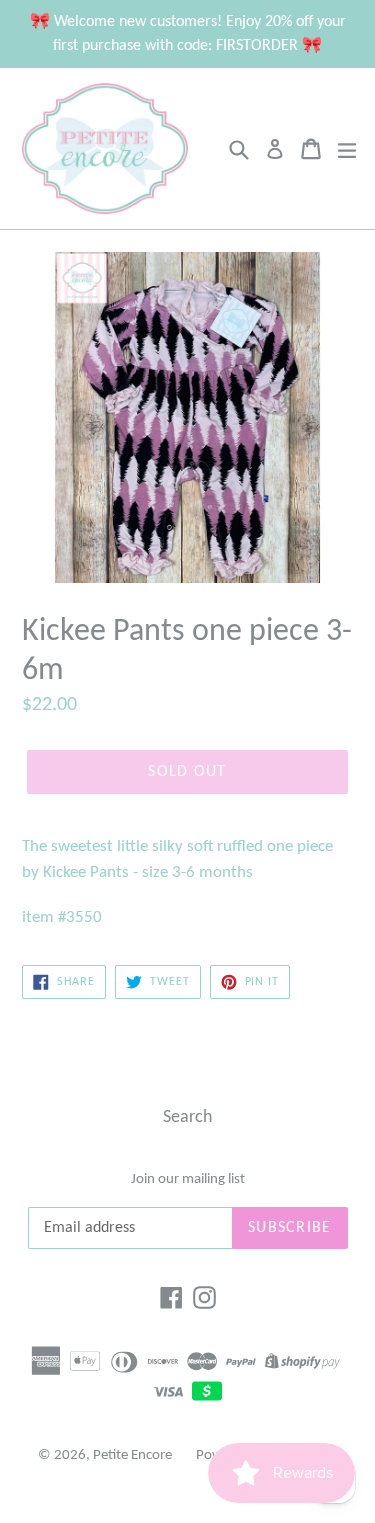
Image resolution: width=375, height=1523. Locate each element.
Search (187, 1117)
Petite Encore (132, 1455)
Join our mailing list (188, 1179)
